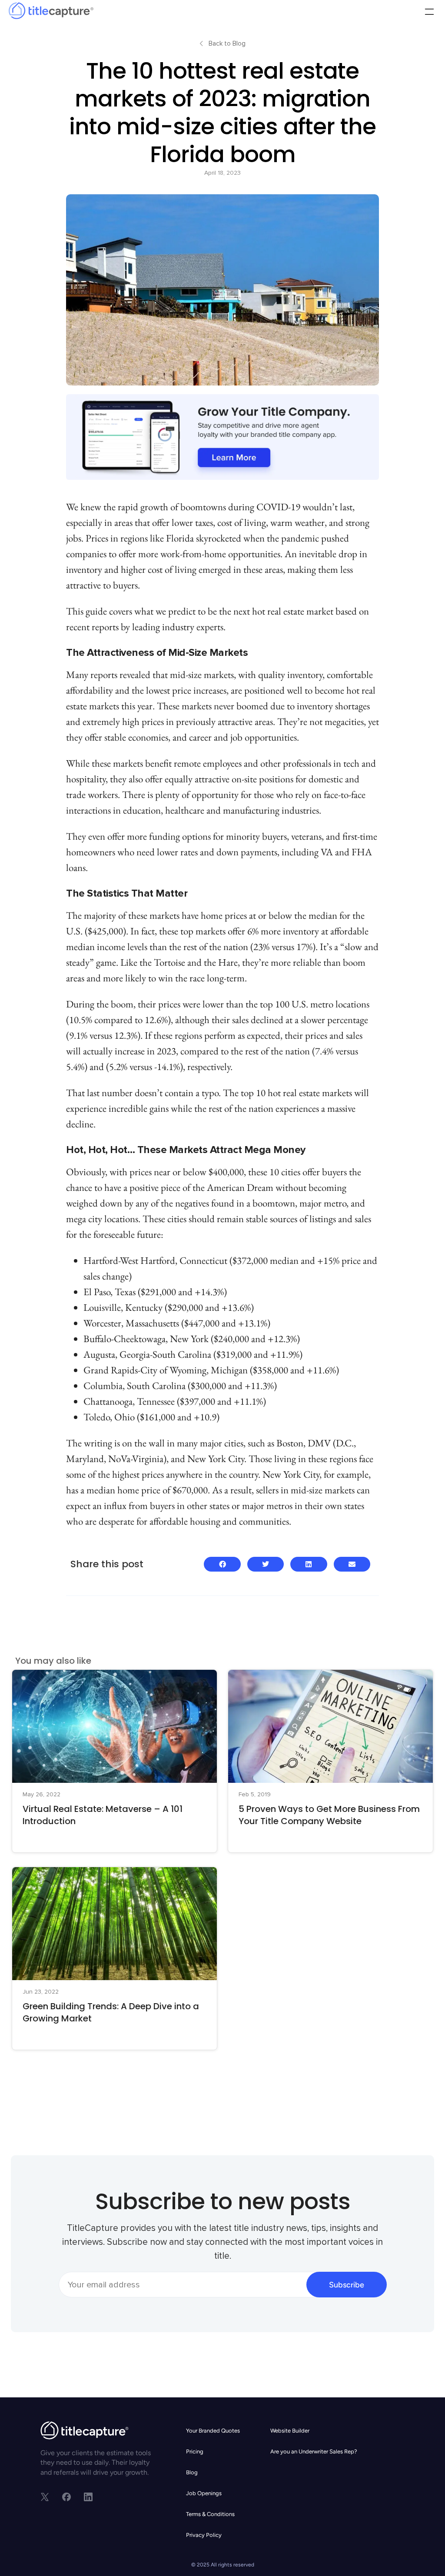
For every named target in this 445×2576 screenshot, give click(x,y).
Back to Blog (227, 43)
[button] (429, 13)
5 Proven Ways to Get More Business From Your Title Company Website (329, 1815)
